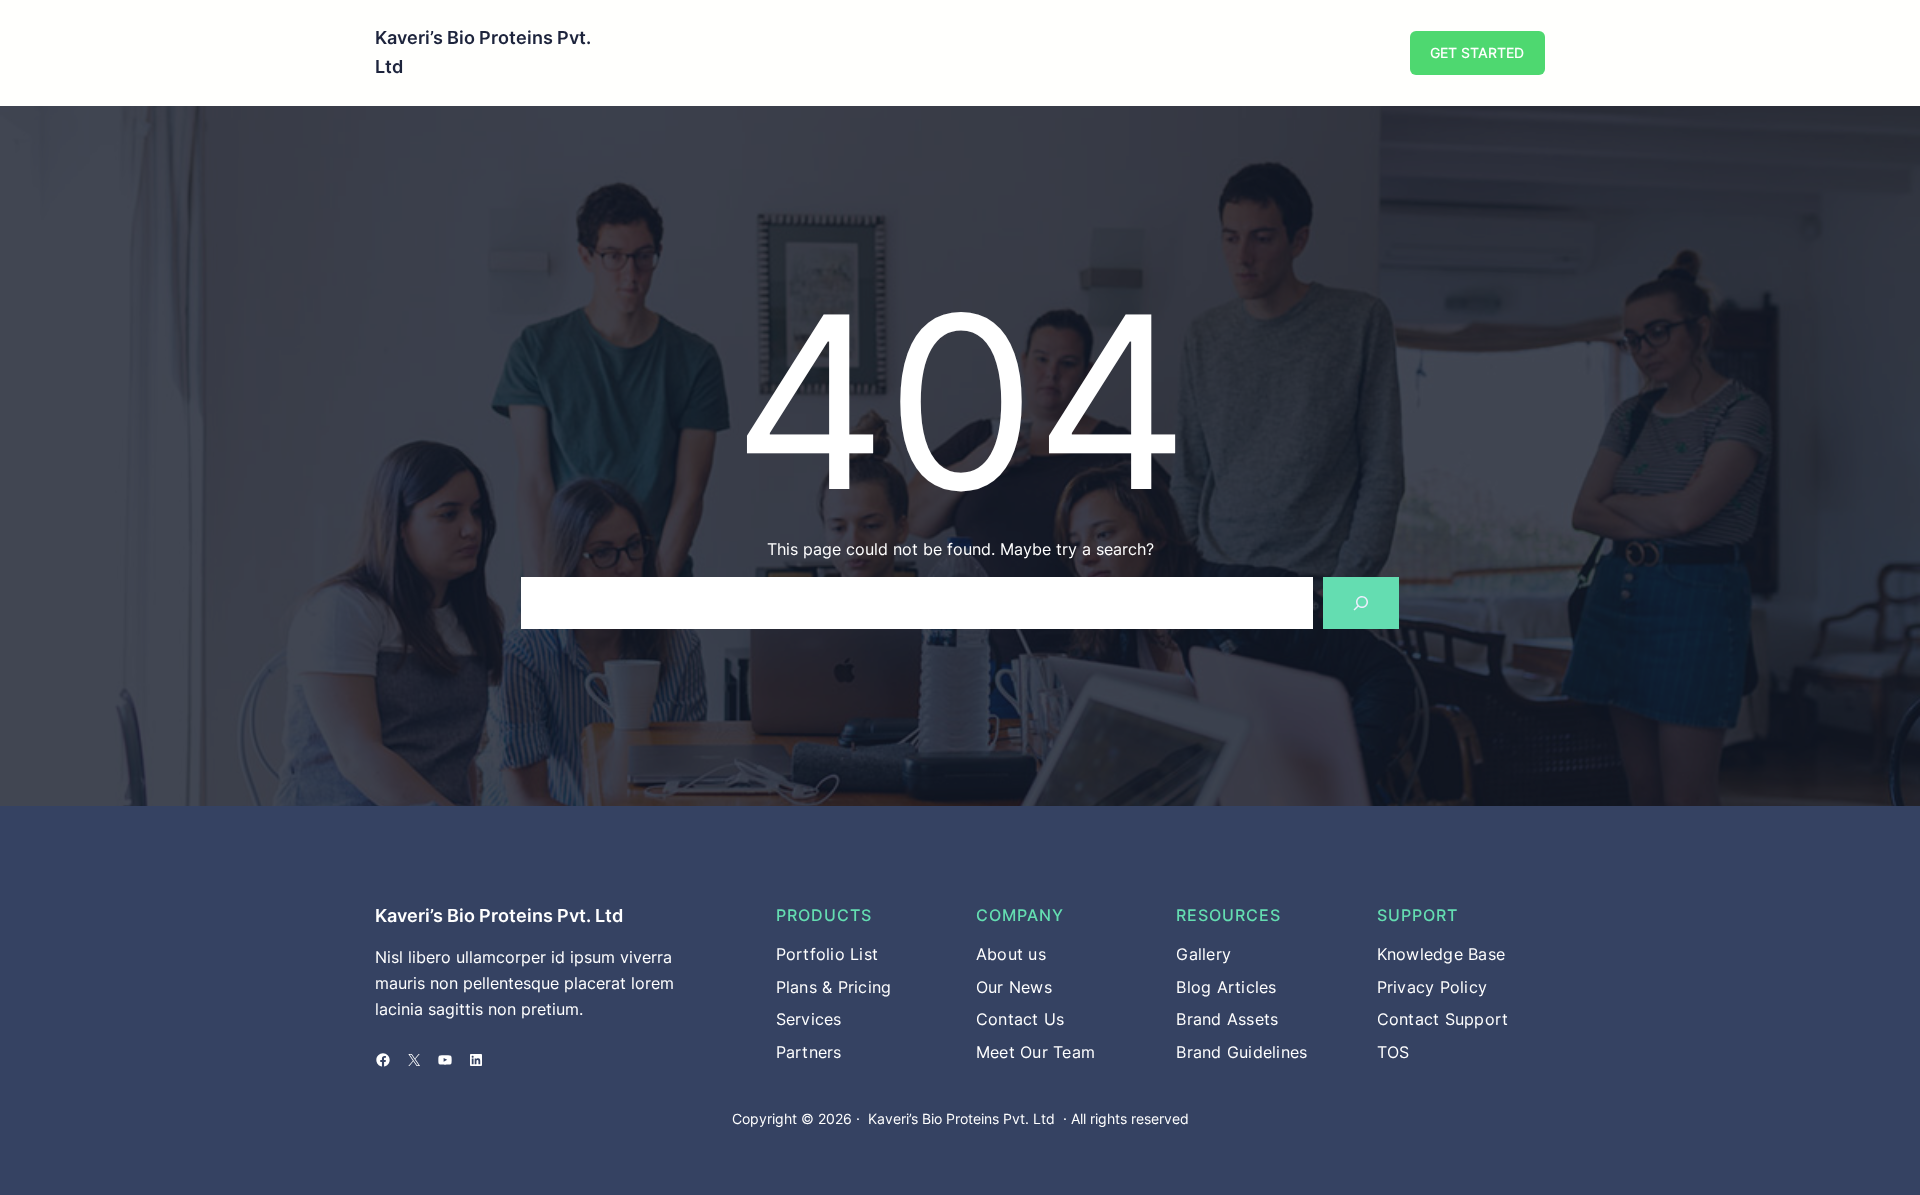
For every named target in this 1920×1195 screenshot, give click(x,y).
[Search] (1361, 603)
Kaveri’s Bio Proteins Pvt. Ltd (499, 915)
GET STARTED (1477, 52)
